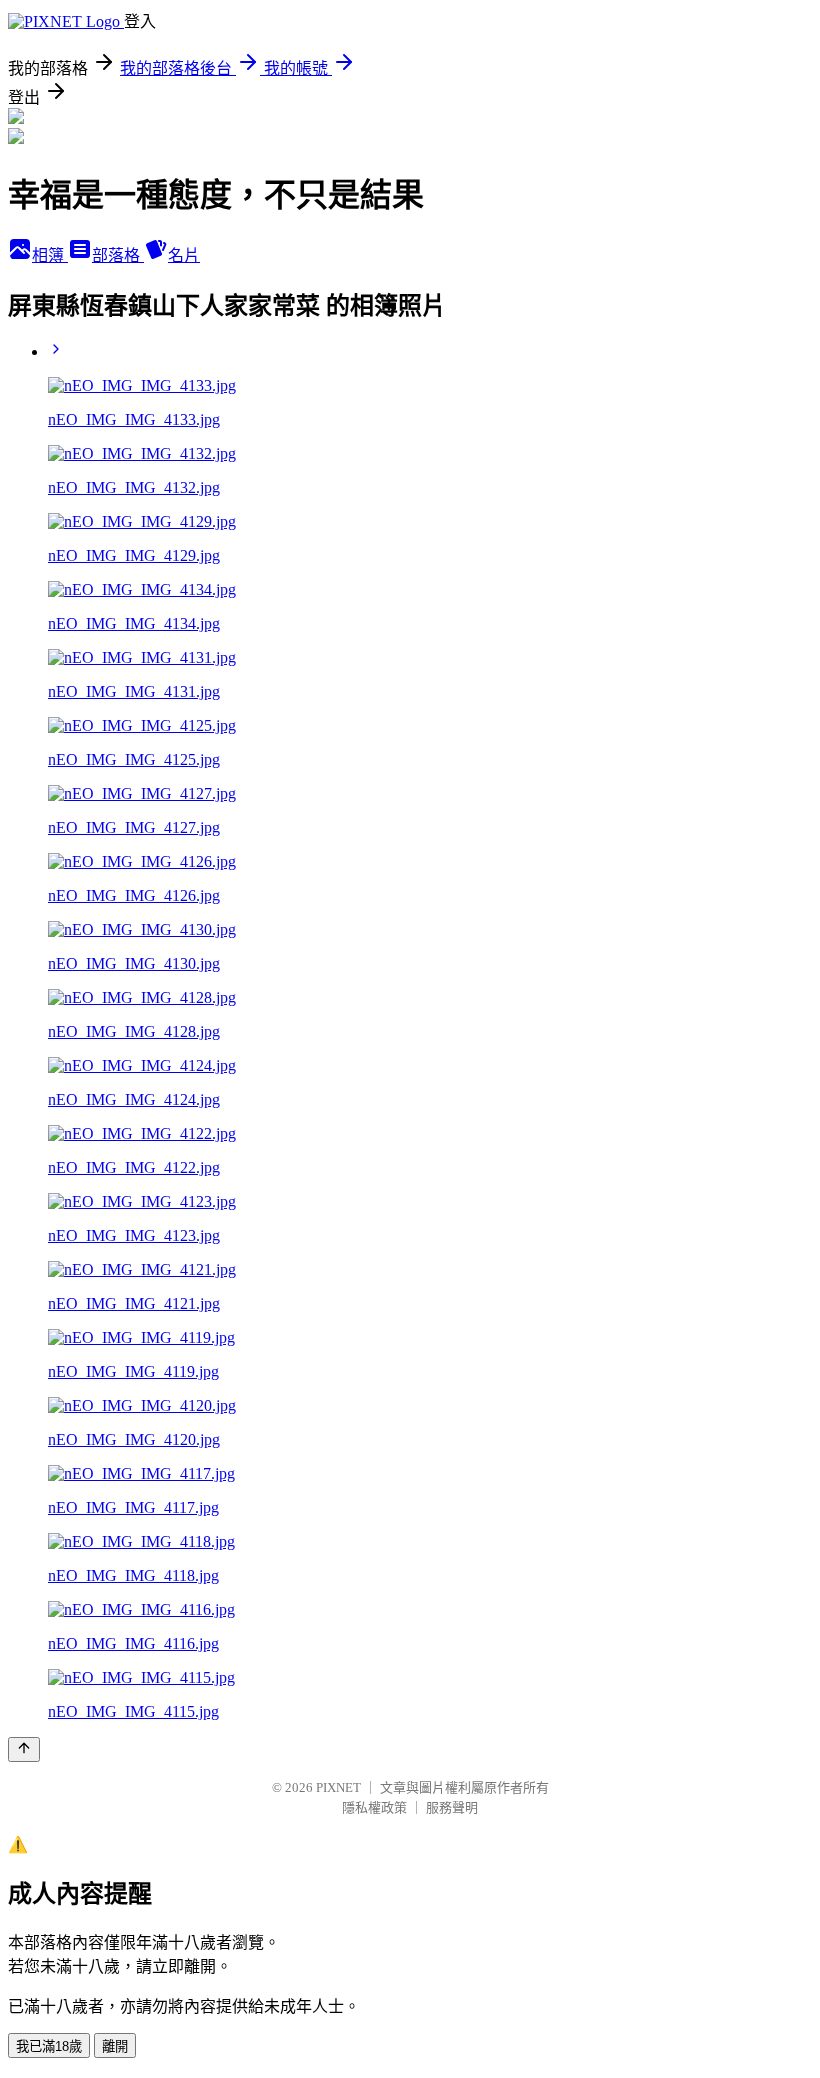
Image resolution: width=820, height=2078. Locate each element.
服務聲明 (452, 1807)
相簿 (50, 255)
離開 (115, 2046)
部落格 (118, 255)
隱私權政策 (374, 1807)
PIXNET (338, 1787)
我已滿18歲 (49, 2046)
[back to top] (24, 1749)
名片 (184, 255)
